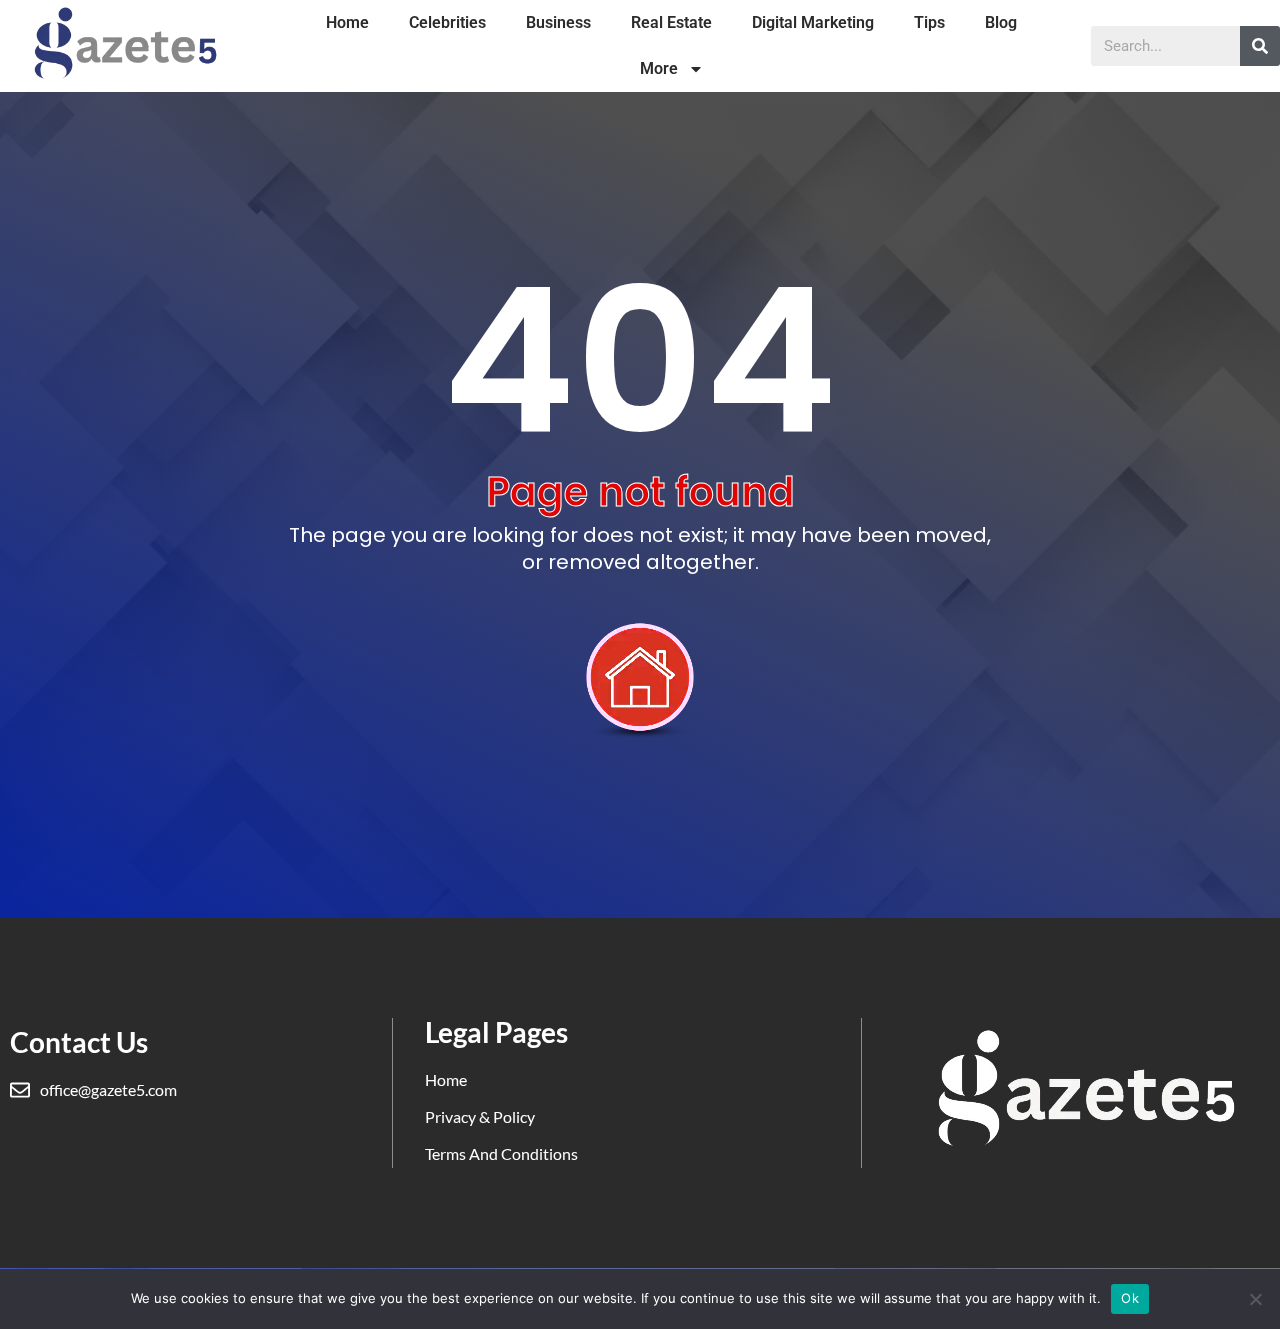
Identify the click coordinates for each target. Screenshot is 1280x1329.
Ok (1130, 1298)
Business (558, 22)
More (659, 68)
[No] (1255, 1299)
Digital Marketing (813, 22)
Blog (1001, 22)
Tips (929, 22)
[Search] (1260, 46)
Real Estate (671, 22)
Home (347, 22)
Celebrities (447, 22)
